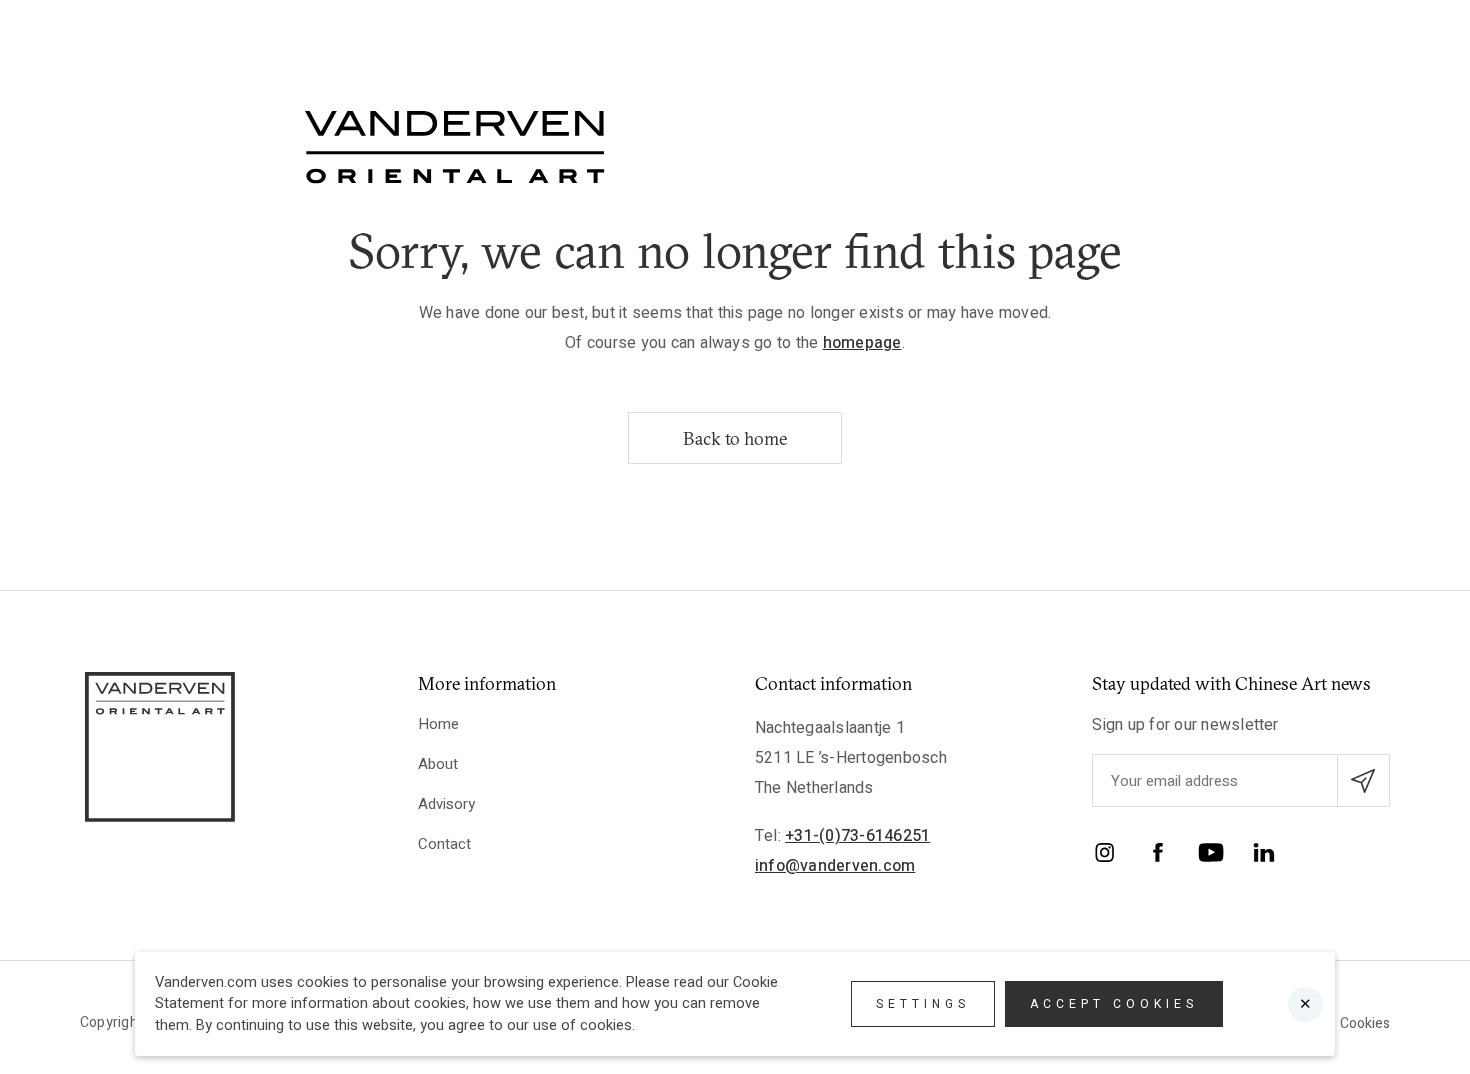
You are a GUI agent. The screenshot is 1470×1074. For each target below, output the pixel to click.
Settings (923, 1004)
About (438, 764)
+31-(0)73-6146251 (857, 836)
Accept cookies (1114, 1004)
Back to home (735, 438)
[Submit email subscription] (1363, 780)
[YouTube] (1211, 856)
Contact (444, 844)
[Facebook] (1158, 856)
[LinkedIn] (1264, 856)
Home (438, 724)
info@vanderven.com (835, 866)
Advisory (446, 804)
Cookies (1365, 1023)
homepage (862, 343)
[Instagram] (1105, 856)
